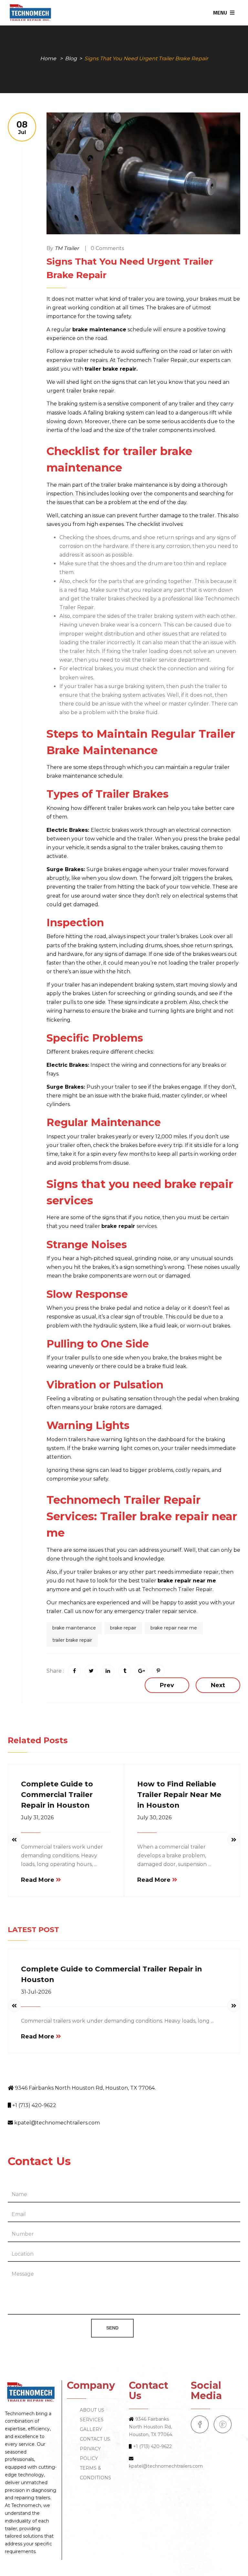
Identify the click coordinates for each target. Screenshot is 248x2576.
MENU (221, 13)
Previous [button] (14, 1840)
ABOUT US (92, 2410)
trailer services (121, 1226)
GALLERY (91, 2429)
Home (48, 58)
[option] (66, 1830)
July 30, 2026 (154, 1818)
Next (218, 1685)
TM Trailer (67, 248)
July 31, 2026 (37, 1818)
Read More (38, 1880)
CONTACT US (95, 2439)
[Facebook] (200, 2424)
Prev (167, 1685)
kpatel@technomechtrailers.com (57, 2123)
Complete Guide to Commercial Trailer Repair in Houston (57, 1795)
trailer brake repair (72, 1640)
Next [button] (234, 1840)
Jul (22, 127)
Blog (71, 58)
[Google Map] (223, 2424)
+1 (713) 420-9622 (34, 2105)
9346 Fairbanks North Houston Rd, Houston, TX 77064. (85, 2088)
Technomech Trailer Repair (177, 1589)
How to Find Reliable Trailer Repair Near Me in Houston (179, 1795)
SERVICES (92, 2420)
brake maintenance (74, 1628)
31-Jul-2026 (36, 1992)
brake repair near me (174, 1628)
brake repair (123, 1628)
